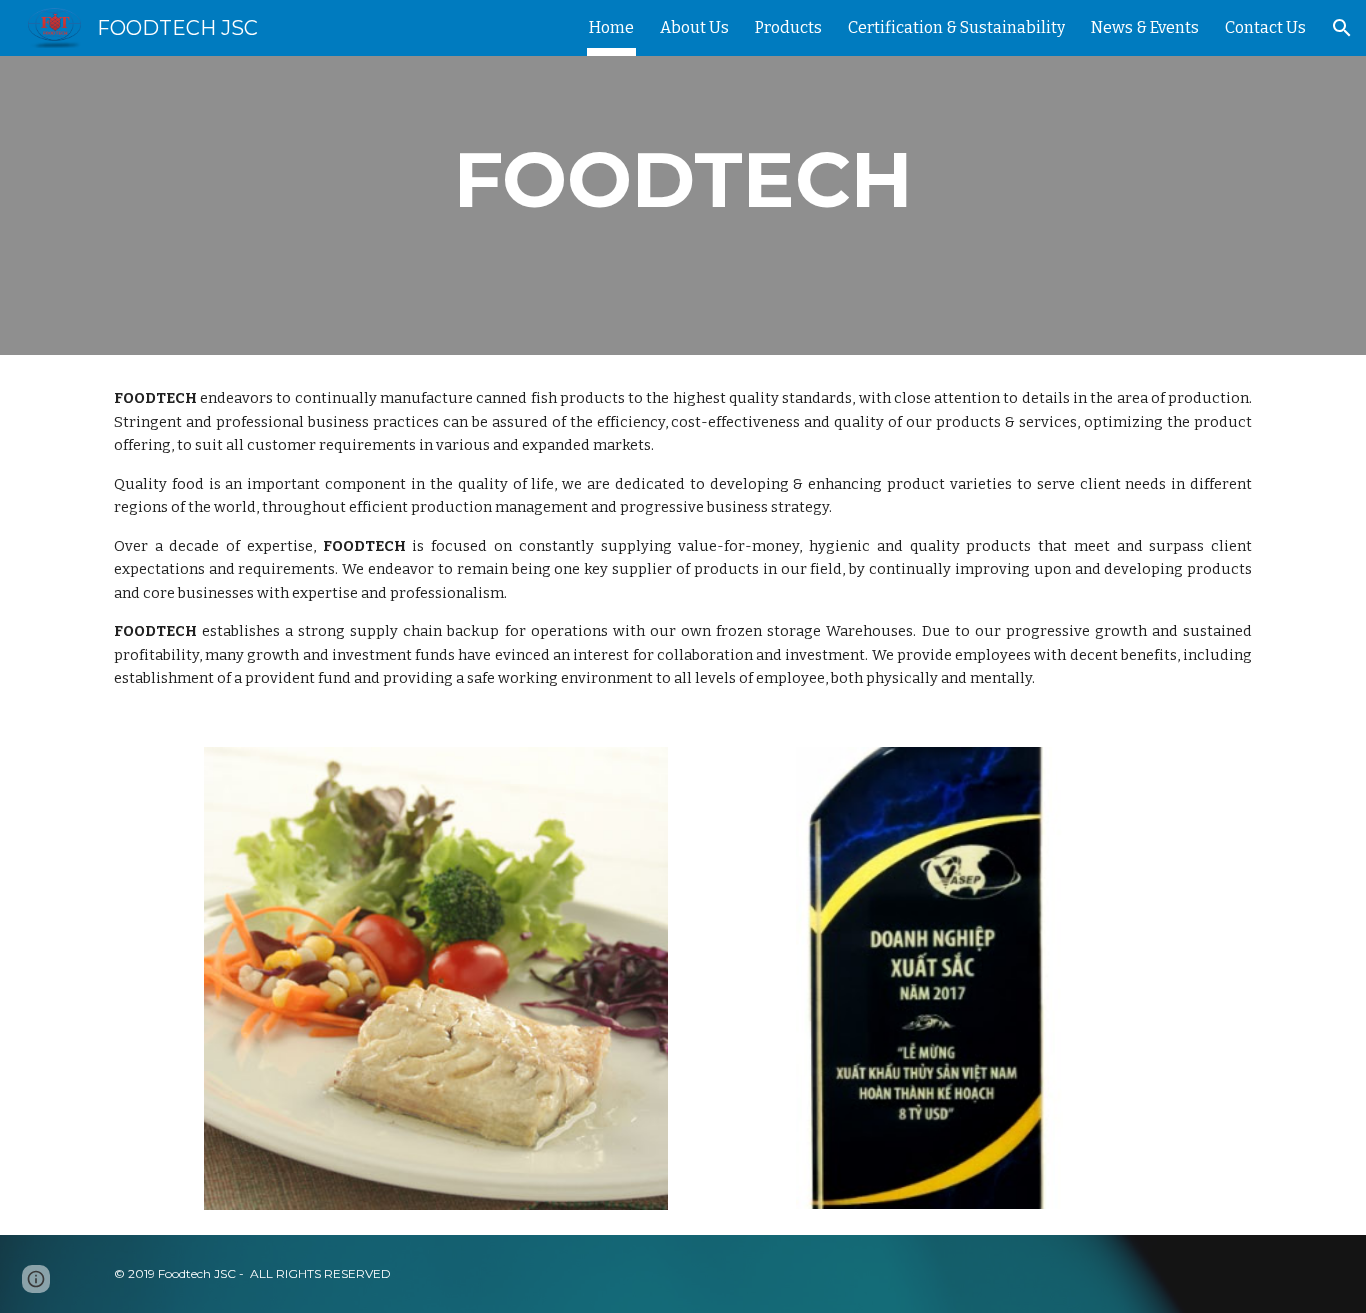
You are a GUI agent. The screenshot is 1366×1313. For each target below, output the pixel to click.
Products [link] (788, 27)
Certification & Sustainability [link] (956, 27)
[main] (683, 180)
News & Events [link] (1145, 27)
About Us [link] (694, 27)
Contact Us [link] (1265, 27)
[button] (1342, 28)
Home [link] (611, 27)
